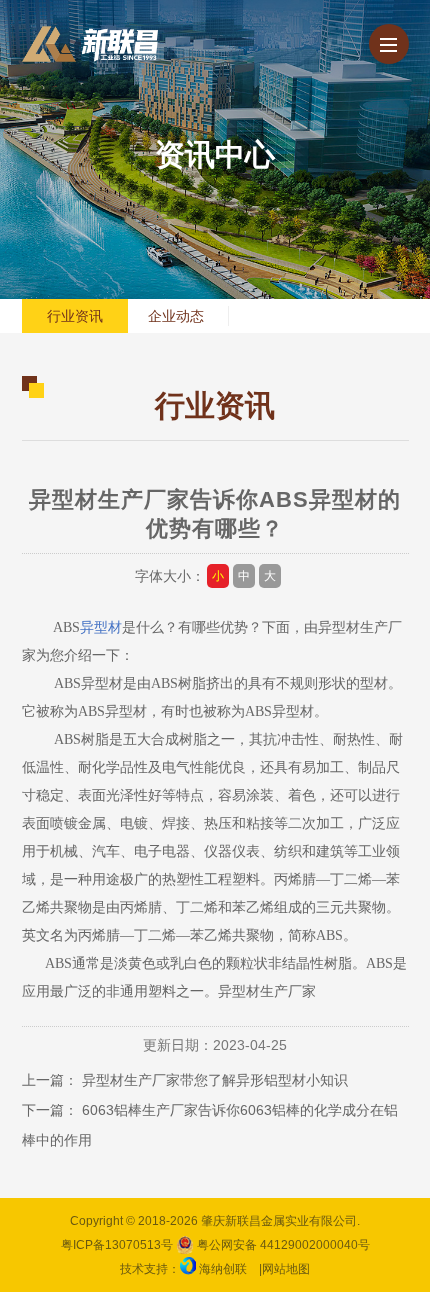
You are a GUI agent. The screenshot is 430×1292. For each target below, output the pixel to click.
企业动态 (176, 316)
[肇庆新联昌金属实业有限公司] (90, 44)
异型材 (101, 627)
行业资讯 (75, 316)
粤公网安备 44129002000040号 (282, 1245)
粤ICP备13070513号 (117, 1245)
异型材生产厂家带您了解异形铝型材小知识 (215, 1080)
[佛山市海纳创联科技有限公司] (188, 1269)
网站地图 (286, 1269)
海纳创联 (223, 1269)
